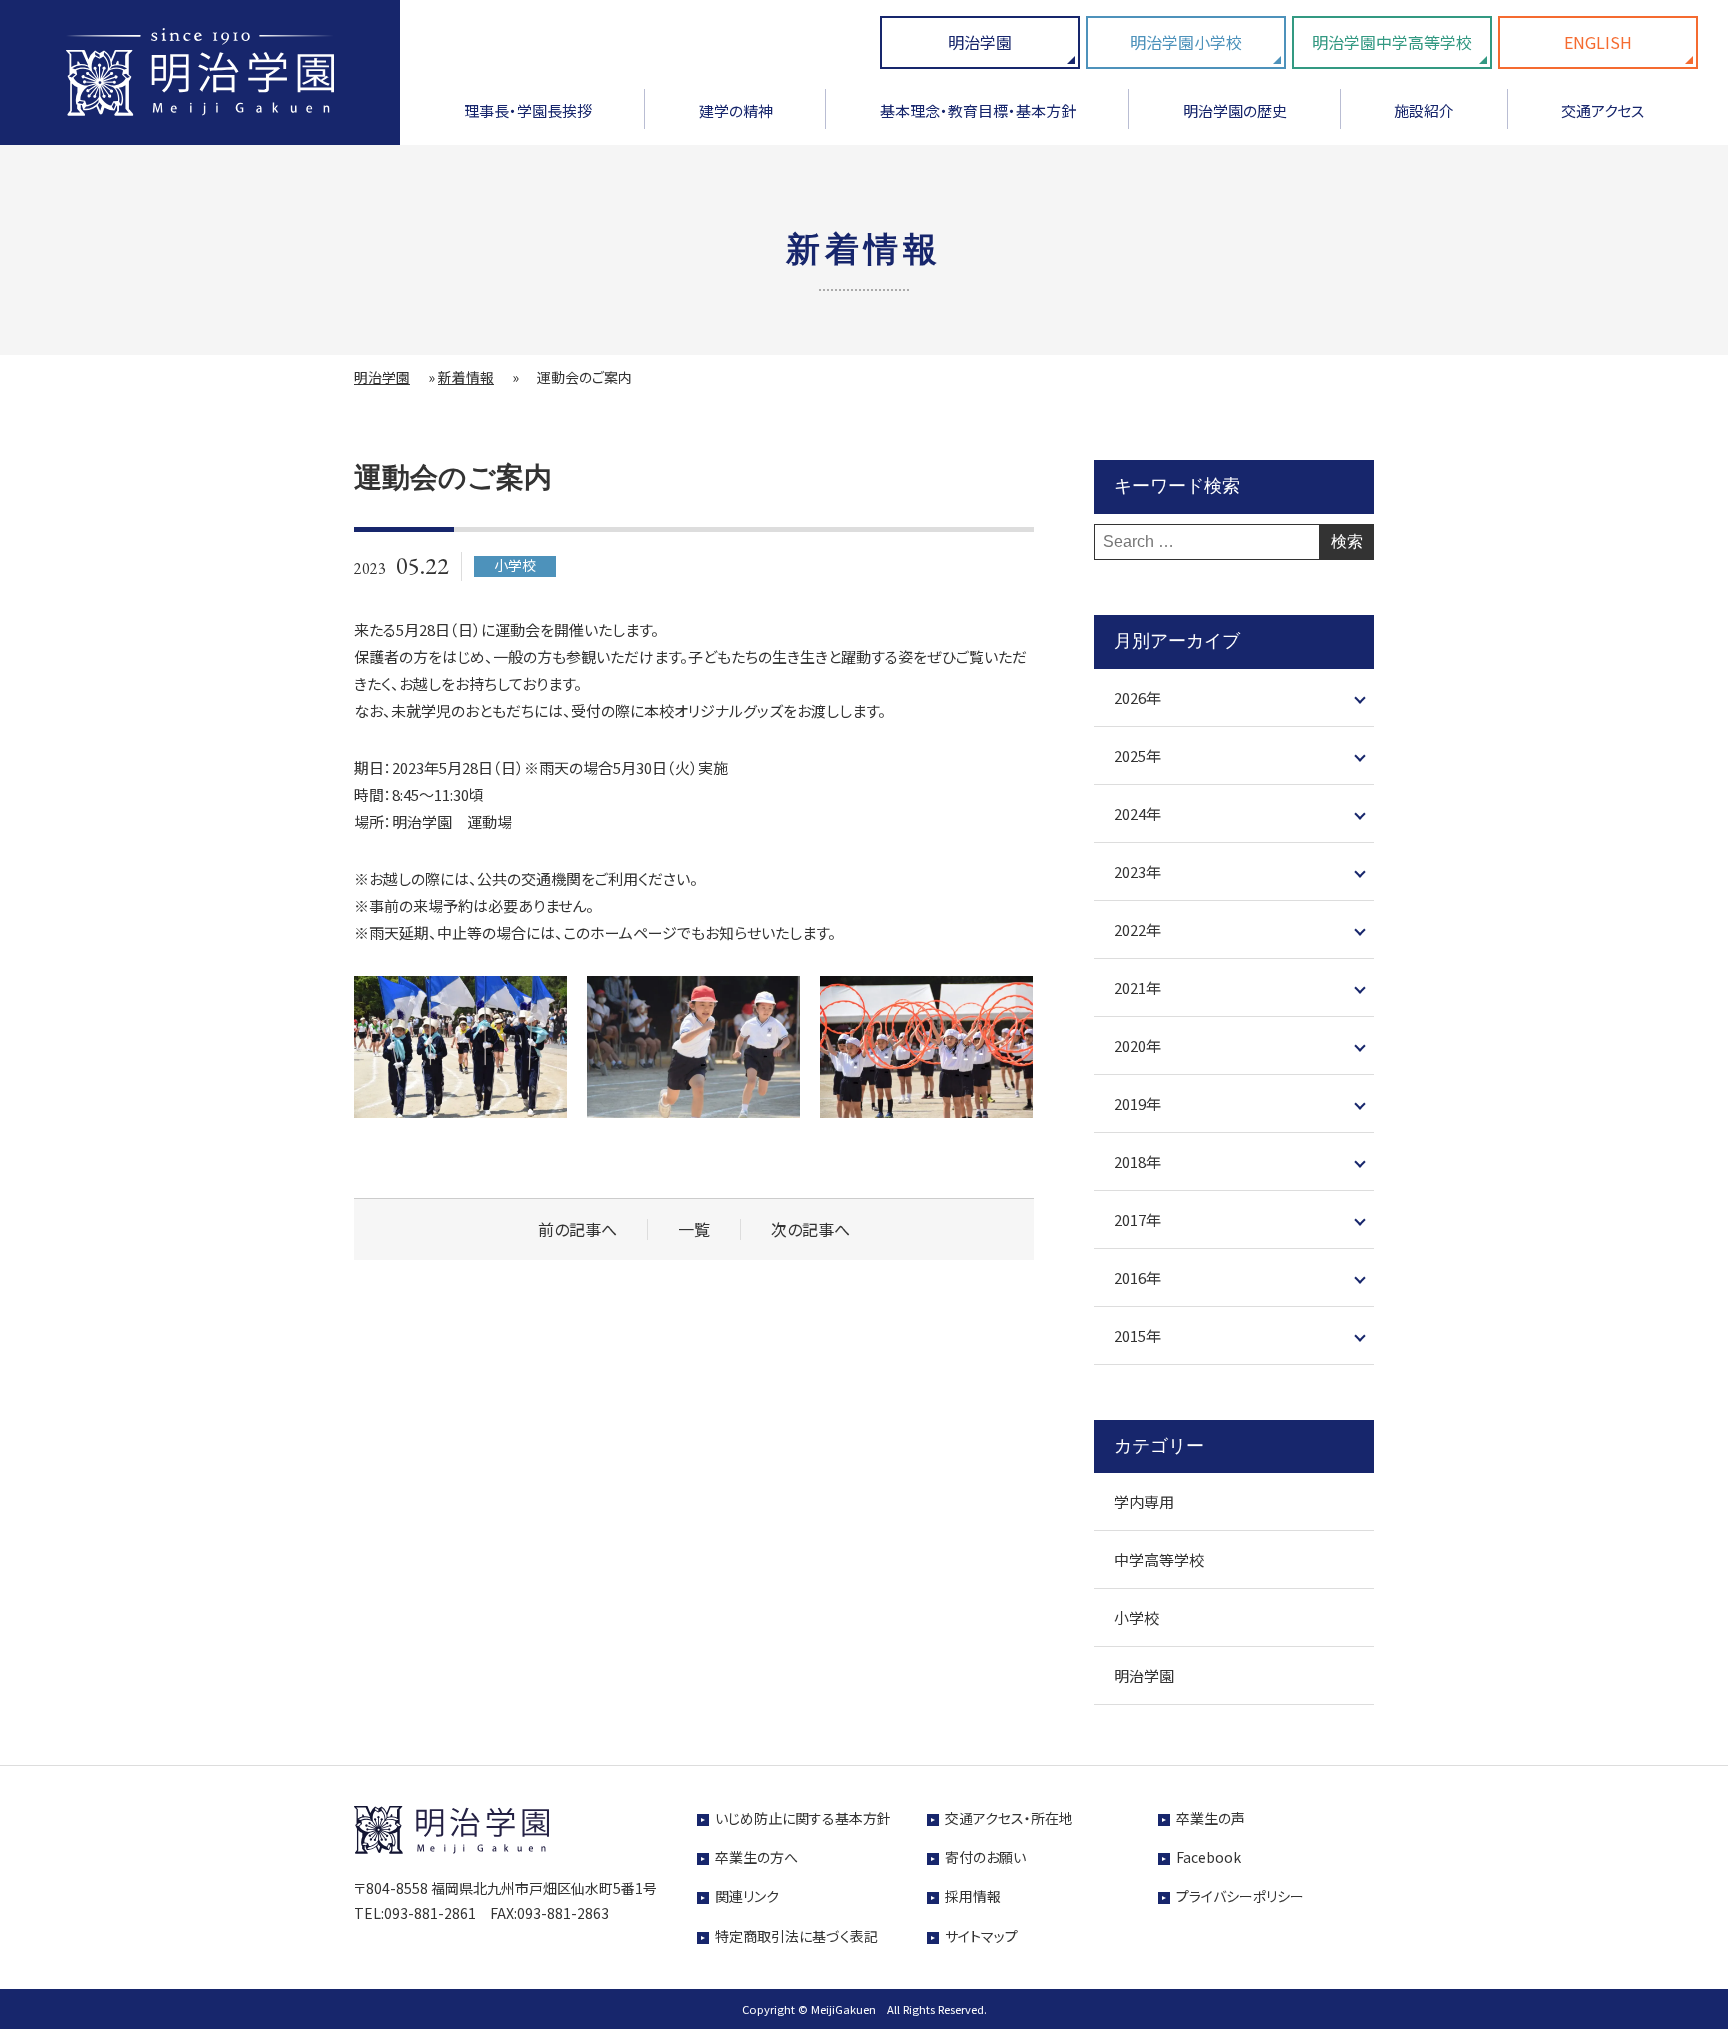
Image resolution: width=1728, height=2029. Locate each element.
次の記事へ (810, 1229)
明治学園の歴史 (1235, 110)
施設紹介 (1424, 110)
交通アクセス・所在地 (1009, 1818)
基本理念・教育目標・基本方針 (978, 110)
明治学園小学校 (1186, 42)
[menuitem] (527, 117)
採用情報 (973, 1896)
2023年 (1137, 871)
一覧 (694, 1229)
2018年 (1137, 1161)
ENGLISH (1598, 42)
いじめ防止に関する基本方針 (803, 1818)
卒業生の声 (1210, 1818)
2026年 (1137, 697)
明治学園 (980, 42)
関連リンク (747, 1896)
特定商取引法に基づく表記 (796, 1936)
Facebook (1208, 1857)
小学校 (1136, 1617)
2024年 (1137, 813)
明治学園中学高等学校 (1392, 42)
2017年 (1137, 1219)
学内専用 (1144, 1501)
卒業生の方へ (756, 1857)
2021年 (1137, 987)
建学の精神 (736, 110)
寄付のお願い (985, 1857)
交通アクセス (1602, 110)
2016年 (1137, 1277)
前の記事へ (577, 1229)
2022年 (1137, 929)
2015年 (1137, 1335)
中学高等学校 (1159, 1559)
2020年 (1137, 1045)
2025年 (1137, 755)
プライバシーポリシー (1240, 1896)
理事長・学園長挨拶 (528, 110)
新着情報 (466, 377)
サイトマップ (981, 1936)
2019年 (1137, 1103)
